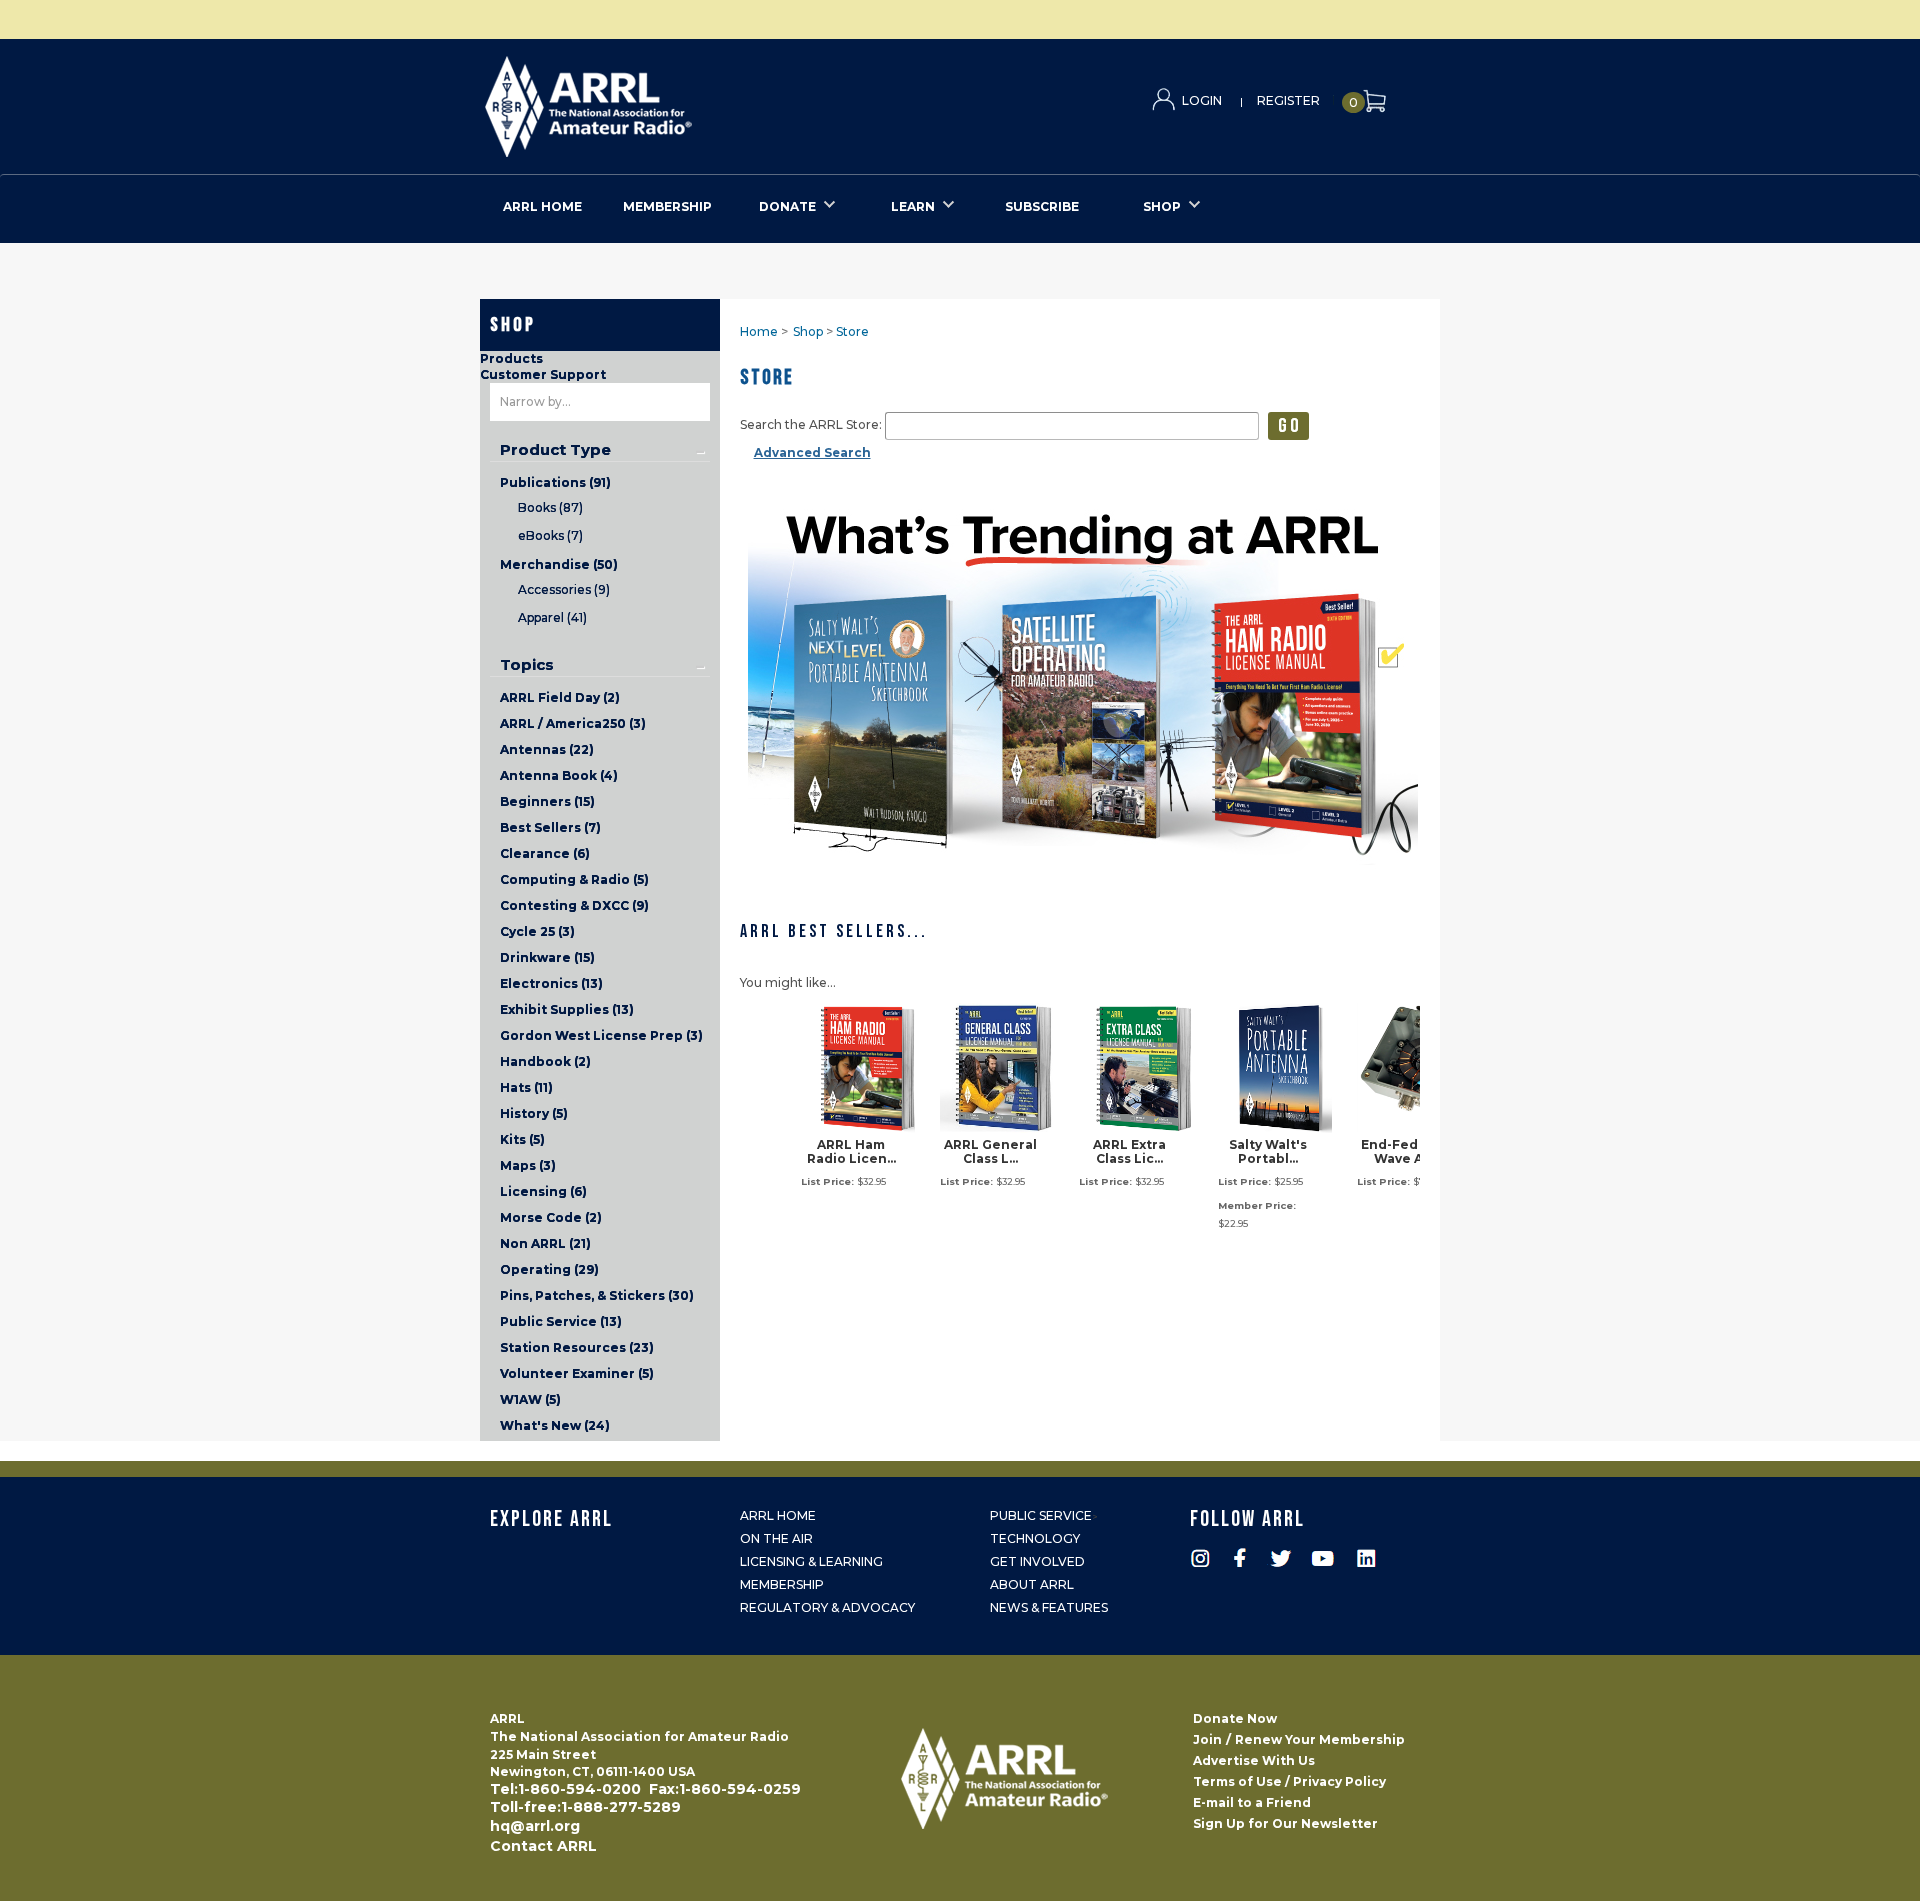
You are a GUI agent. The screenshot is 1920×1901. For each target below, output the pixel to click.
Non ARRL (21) (545, 1243)
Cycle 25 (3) (537, 931)
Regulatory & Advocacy (827, 1607)
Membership (782, 1584)
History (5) (534, 1113)
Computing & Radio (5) (574, 879)
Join (1207, 1739)
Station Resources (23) (577, 1347)
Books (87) (550, 507)
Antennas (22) (547, 749)
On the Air (776, 1538)
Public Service (1041, 1515)
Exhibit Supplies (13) (567, 1009)
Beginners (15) (547, 801)
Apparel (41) (552, 617)
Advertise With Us (1254, 1760)
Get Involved (1037, 1561)
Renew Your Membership (1320, 1739)
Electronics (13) (551, 983)
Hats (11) (526, 1087)
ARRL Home (778, 1515)
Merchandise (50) (559, 564)
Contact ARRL (543, 1846)
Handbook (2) (545, 1061)
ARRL (670, 100)
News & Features (1049, 1607)
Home (759, 331)
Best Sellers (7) (550, 827)
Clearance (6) (545, 853)
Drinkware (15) (547, 957)
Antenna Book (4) (559, 775)
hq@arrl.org (535, 1826)
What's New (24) (555, 1425)
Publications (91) (555, 482)
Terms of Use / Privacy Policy (1289, 1781)
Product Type (555, 450)
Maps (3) (528, 1165)
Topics (527, 665)
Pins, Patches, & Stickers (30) (597, 1295)
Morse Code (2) (551, 1217)
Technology (1035, 1538)
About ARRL (1032, 1584)
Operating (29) (549, 1269)
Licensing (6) (543, 1191)
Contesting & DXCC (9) (574, 905)
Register (1288, 100)
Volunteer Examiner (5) (577, 1373)
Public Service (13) (561, 1321)
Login (1202, 100)
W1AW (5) (530, 1399)
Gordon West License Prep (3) (601, 1035)
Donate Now (1235, 1718)
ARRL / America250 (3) (573, 723)
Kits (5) (522, 1139)
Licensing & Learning (811, 1561)
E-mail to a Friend (1252, 1802)
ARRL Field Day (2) (560, 697)
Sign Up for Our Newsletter (1285, 1823)
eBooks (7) (550, 535)
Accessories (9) (564, 589)
